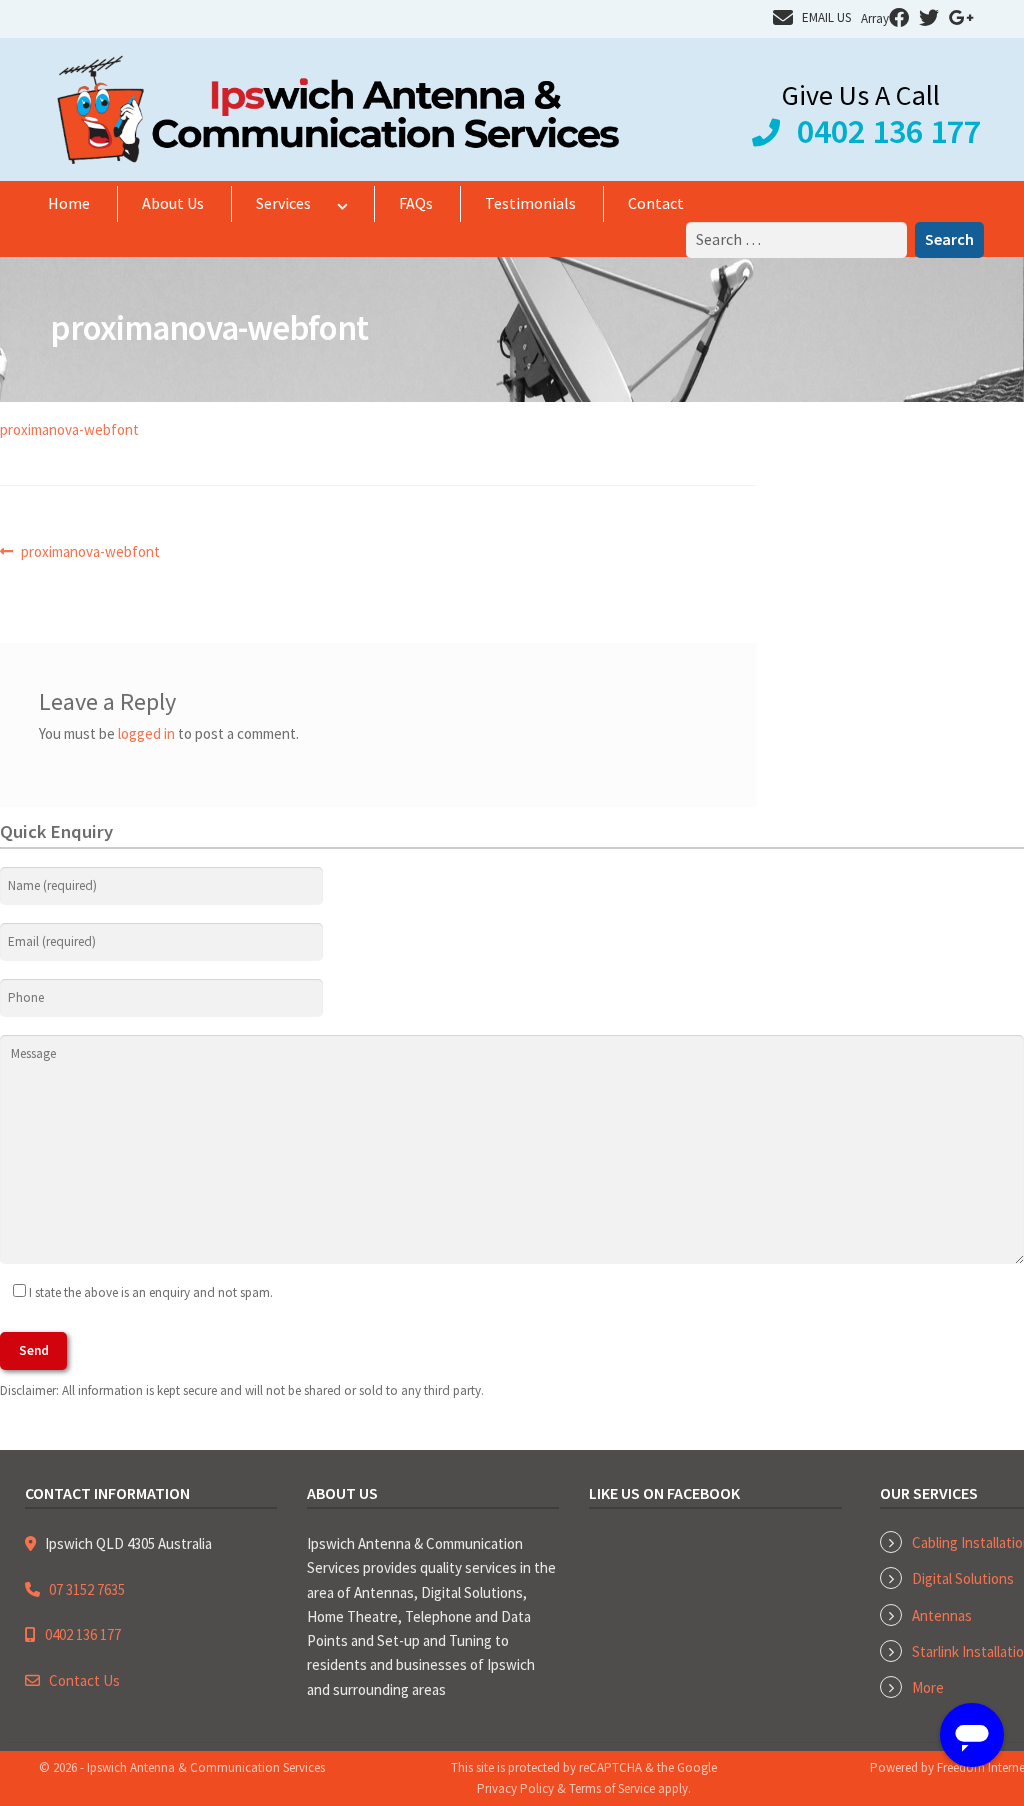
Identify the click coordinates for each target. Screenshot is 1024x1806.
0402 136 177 (889, 131)
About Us (173, 203)
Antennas (942, 1615)
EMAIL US (826, 17)
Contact (656, 203)
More (928, 1687)
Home (69, 203)
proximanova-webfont (69, 429)
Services (283, 203)
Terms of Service (612, 1788)
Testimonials (530, 203)
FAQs (416, 203)
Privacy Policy (515, 1788)
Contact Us (84, 1680)
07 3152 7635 (87, 1589)
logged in (146, 733)
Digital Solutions (963, 1578)
